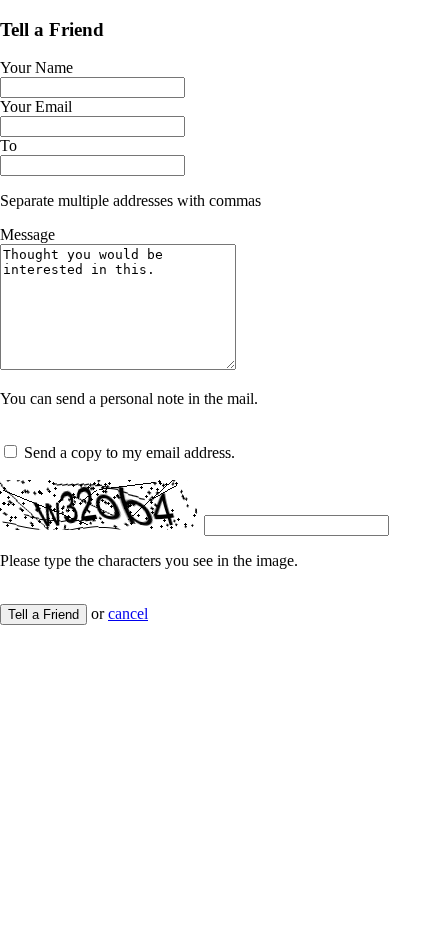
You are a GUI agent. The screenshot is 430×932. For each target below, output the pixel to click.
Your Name (36, 67)
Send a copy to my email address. (129, 452)
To (8, 145)
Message (27, 234)
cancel (128, 613)
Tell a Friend (43, 614)
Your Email (36, 106)
